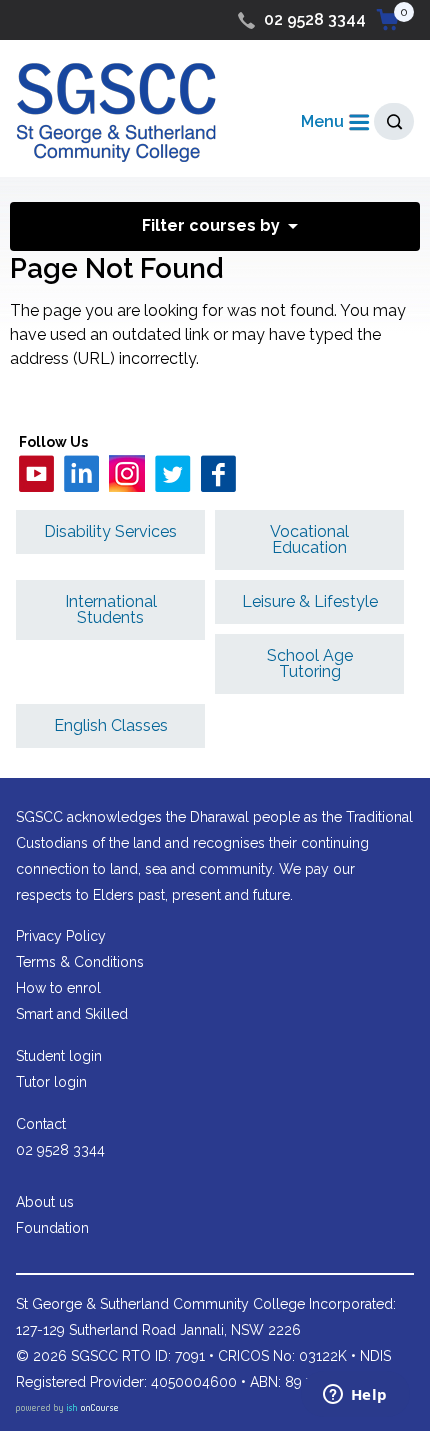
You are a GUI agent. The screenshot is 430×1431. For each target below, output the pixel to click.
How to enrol (58, 988)
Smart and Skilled (72, 1014)
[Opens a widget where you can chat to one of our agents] (355, 1396)
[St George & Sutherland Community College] (116, 111)
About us (45, 1202)
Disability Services (110, 531)
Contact (41, 1124)
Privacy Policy (61, 936)
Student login (59, 1056)
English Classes (111, 725)
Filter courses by (211, 225)
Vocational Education (309, 539)
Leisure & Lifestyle (310, 601)
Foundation (52, 1228)
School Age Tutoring (310, 663)
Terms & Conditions (80, 962)
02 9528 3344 (315, 19)
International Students (111, 609)
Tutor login (51, 1082)
